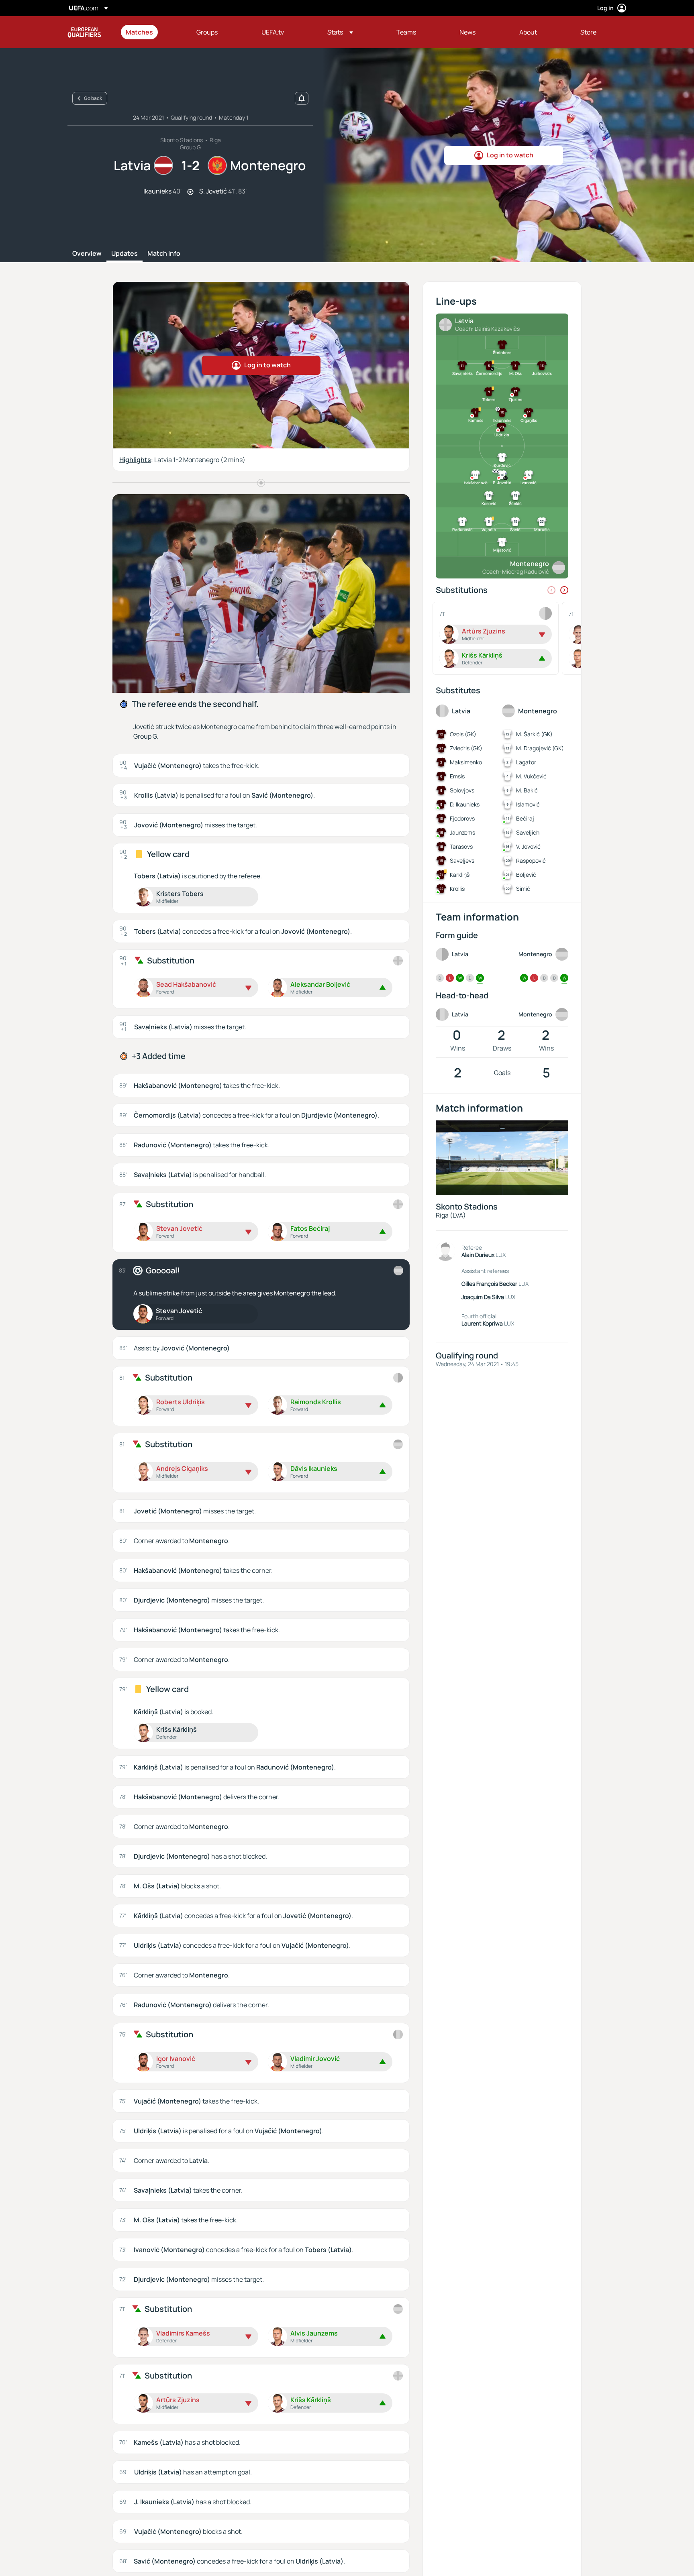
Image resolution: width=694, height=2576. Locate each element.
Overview (87, 254)
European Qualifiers (84, 32)
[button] (340, 32)
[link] (139, 32)
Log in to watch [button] (510, 155)
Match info (164, 254)
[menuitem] (151, 32)
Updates (125, 254)
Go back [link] (93, 98)
